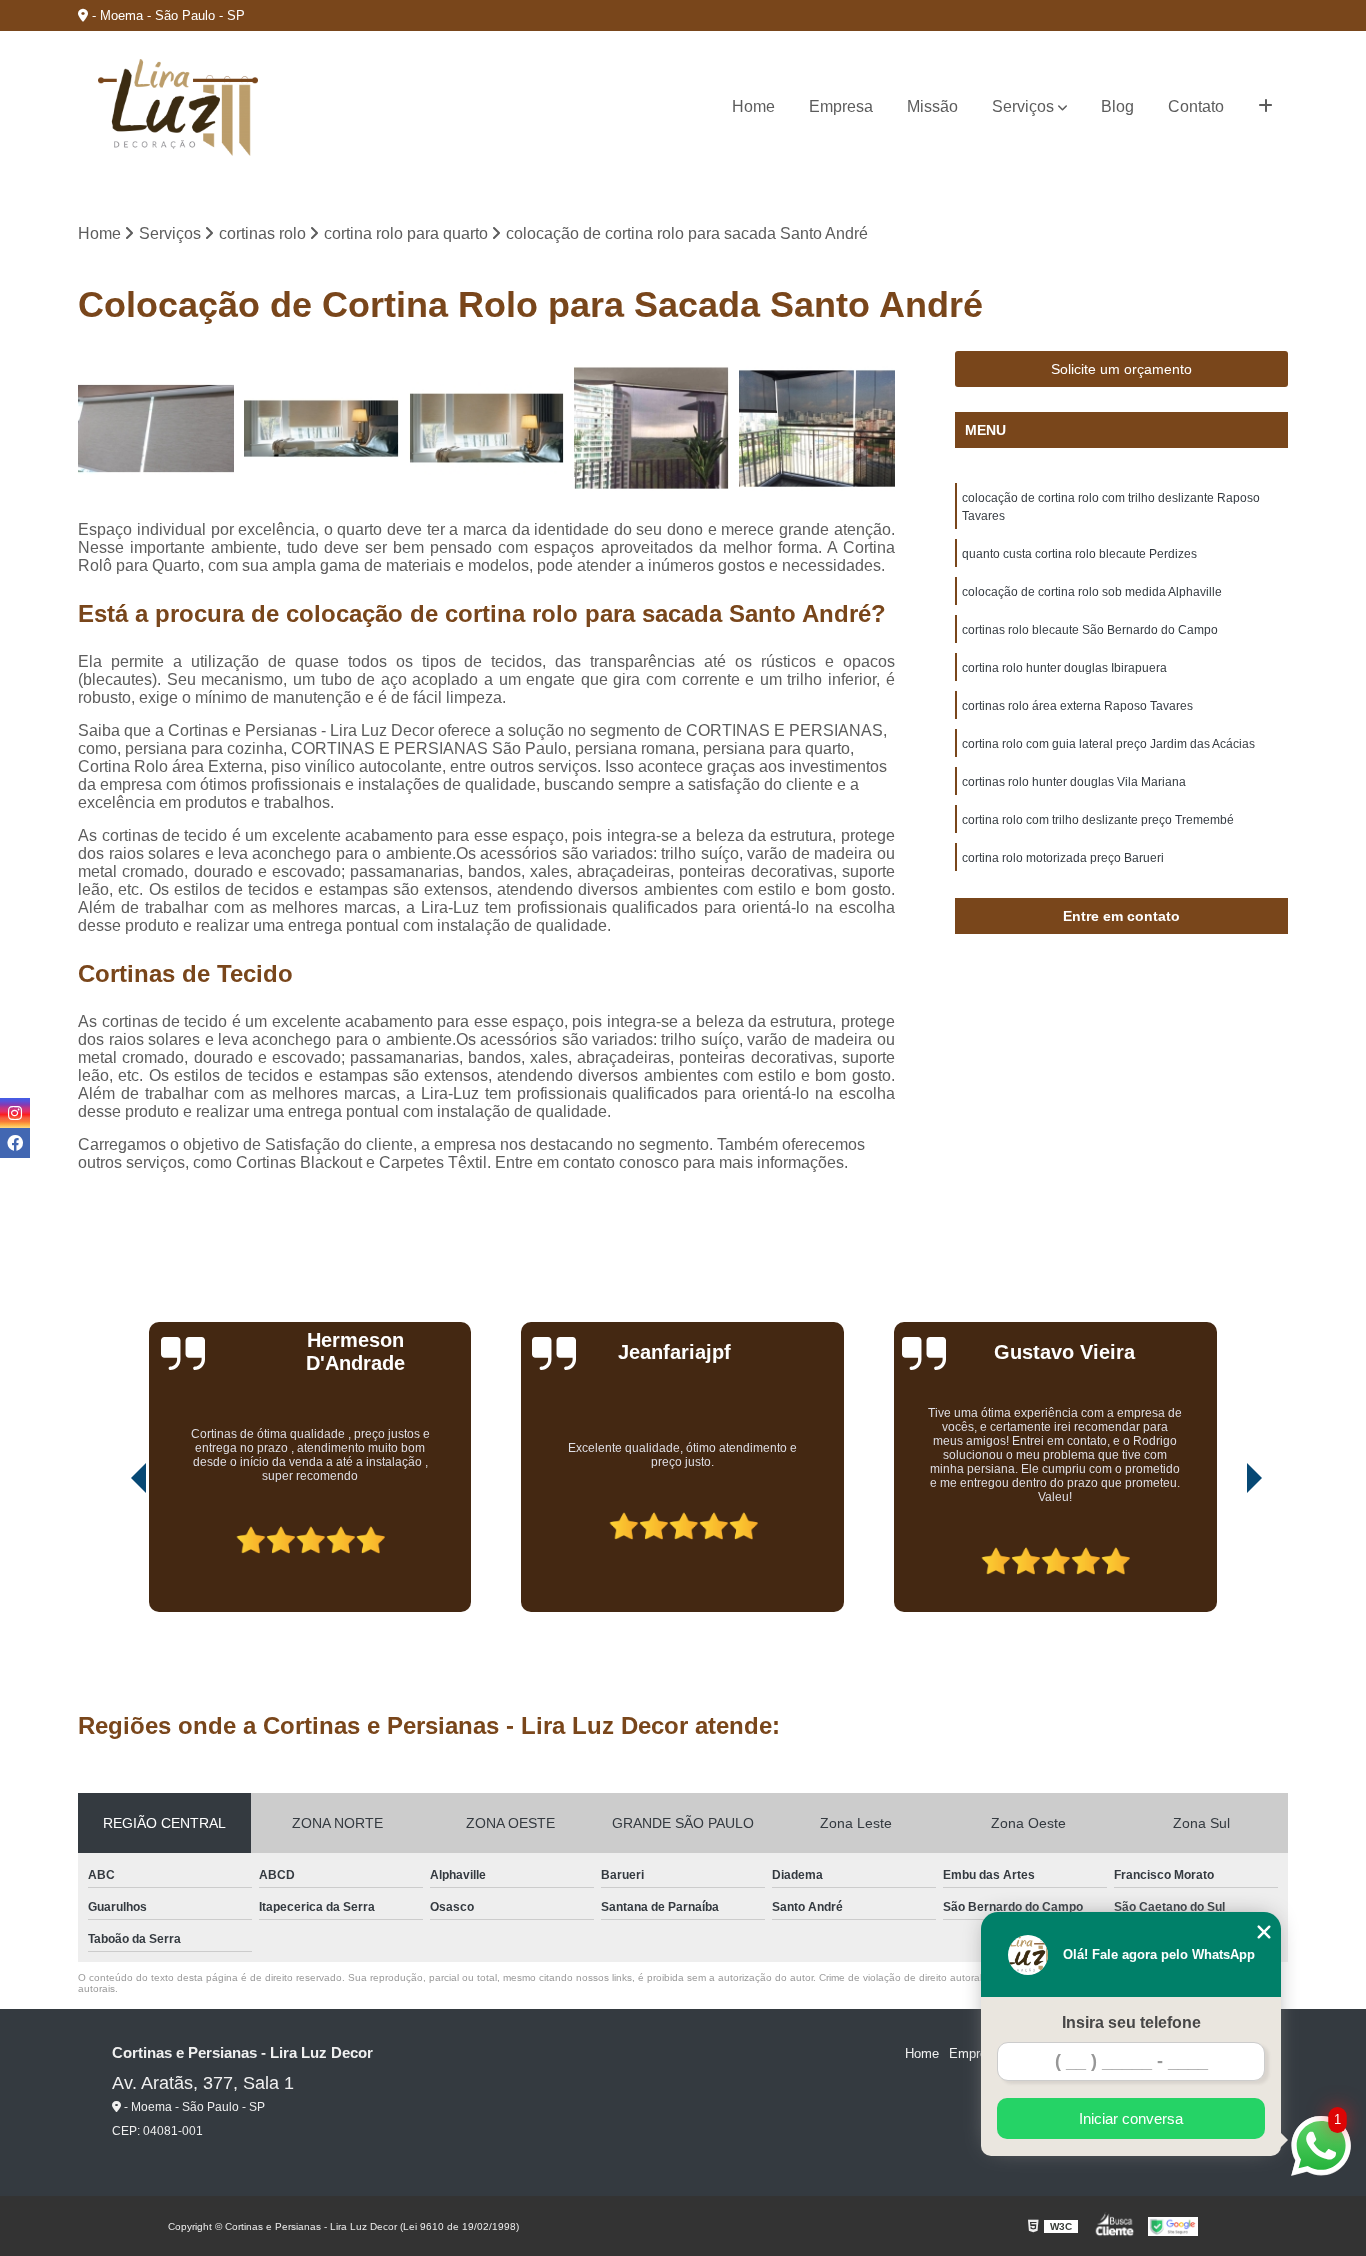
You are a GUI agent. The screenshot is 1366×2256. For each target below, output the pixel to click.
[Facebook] (15, 1143)
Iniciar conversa (1131, 2118)
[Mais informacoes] (1265, 107)
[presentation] (111, 1555)
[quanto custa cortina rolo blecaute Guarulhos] (321, 428)
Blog (1117, 106)
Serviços (1023, 106)
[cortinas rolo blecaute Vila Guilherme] (155, 428)
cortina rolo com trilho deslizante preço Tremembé (1098, 820)
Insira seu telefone (1131, 2022)
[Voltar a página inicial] (178, 107)
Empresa (841, 106)
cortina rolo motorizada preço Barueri (1063, 858)
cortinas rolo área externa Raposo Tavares (1077, 706)
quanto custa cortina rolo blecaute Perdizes (1079, 554)
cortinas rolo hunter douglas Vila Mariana (1074, 782)
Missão (932, 106)
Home (753, 106)
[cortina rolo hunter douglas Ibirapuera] (486, 428)
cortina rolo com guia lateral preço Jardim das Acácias (1108, 744)
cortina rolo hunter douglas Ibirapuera (1064, 668)
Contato (1196, 106)
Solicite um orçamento (1121, 369)
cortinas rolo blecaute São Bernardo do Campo (1090, 630)
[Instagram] (15, 1113)
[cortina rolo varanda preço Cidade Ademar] (651, 428)
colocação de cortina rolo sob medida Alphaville (1092, 592)
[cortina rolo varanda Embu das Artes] (816, 428)
